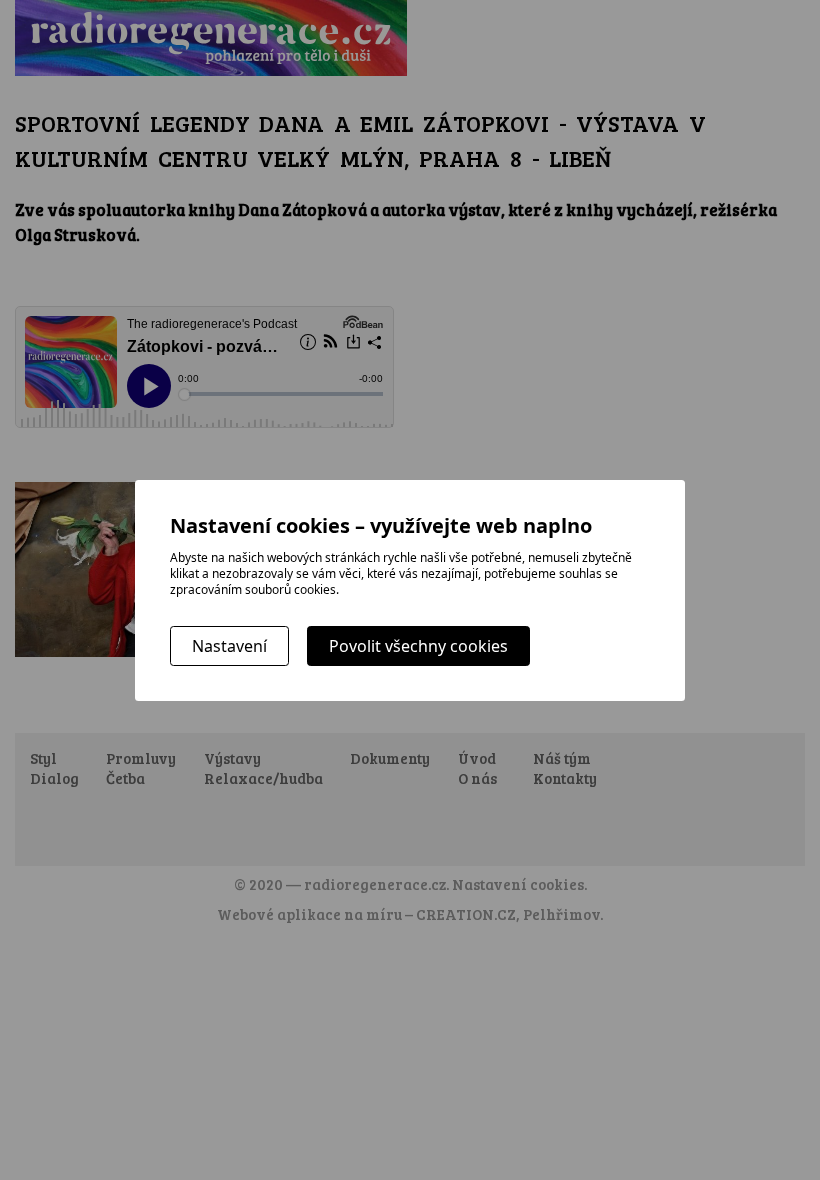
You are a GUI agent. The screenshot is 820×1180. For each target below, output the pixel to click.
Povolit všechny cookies (418, 646)
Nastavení (229, 646)
